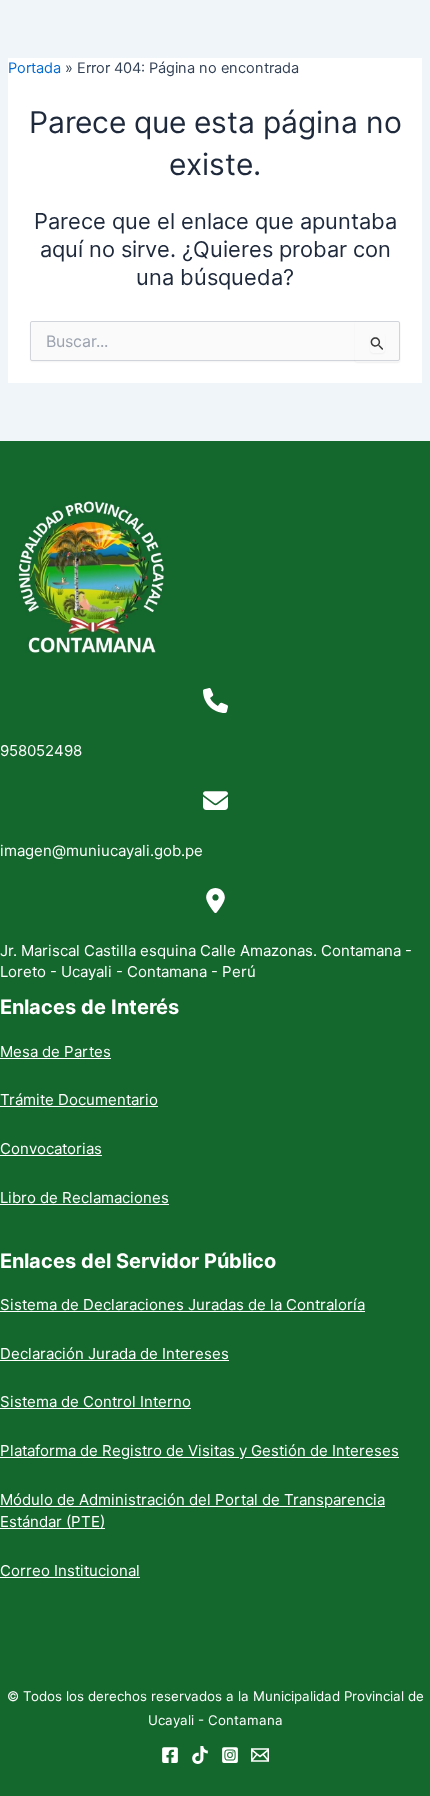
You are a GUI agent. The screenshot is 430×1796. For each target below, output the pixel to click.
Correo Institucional (70, 1570)
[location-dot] (215, 900)
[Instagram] (230, 1755)
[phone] (215, 700)
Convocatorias (51, 1148)
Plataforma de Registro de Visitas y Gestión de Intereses (199, 1450)
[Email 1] (260, 1755)
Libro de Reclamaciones (84, 1197)
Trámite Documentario (79, 1099)
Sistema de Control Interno (95, 1401)
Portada (34, 68)
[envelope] (215, 800)
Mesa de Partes (55, 1051)
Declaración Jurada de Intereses (114, 1353)
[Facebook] (170, 1755)
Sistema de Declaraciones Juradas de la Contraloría (182, 1304)
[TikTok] (200, 1755)
